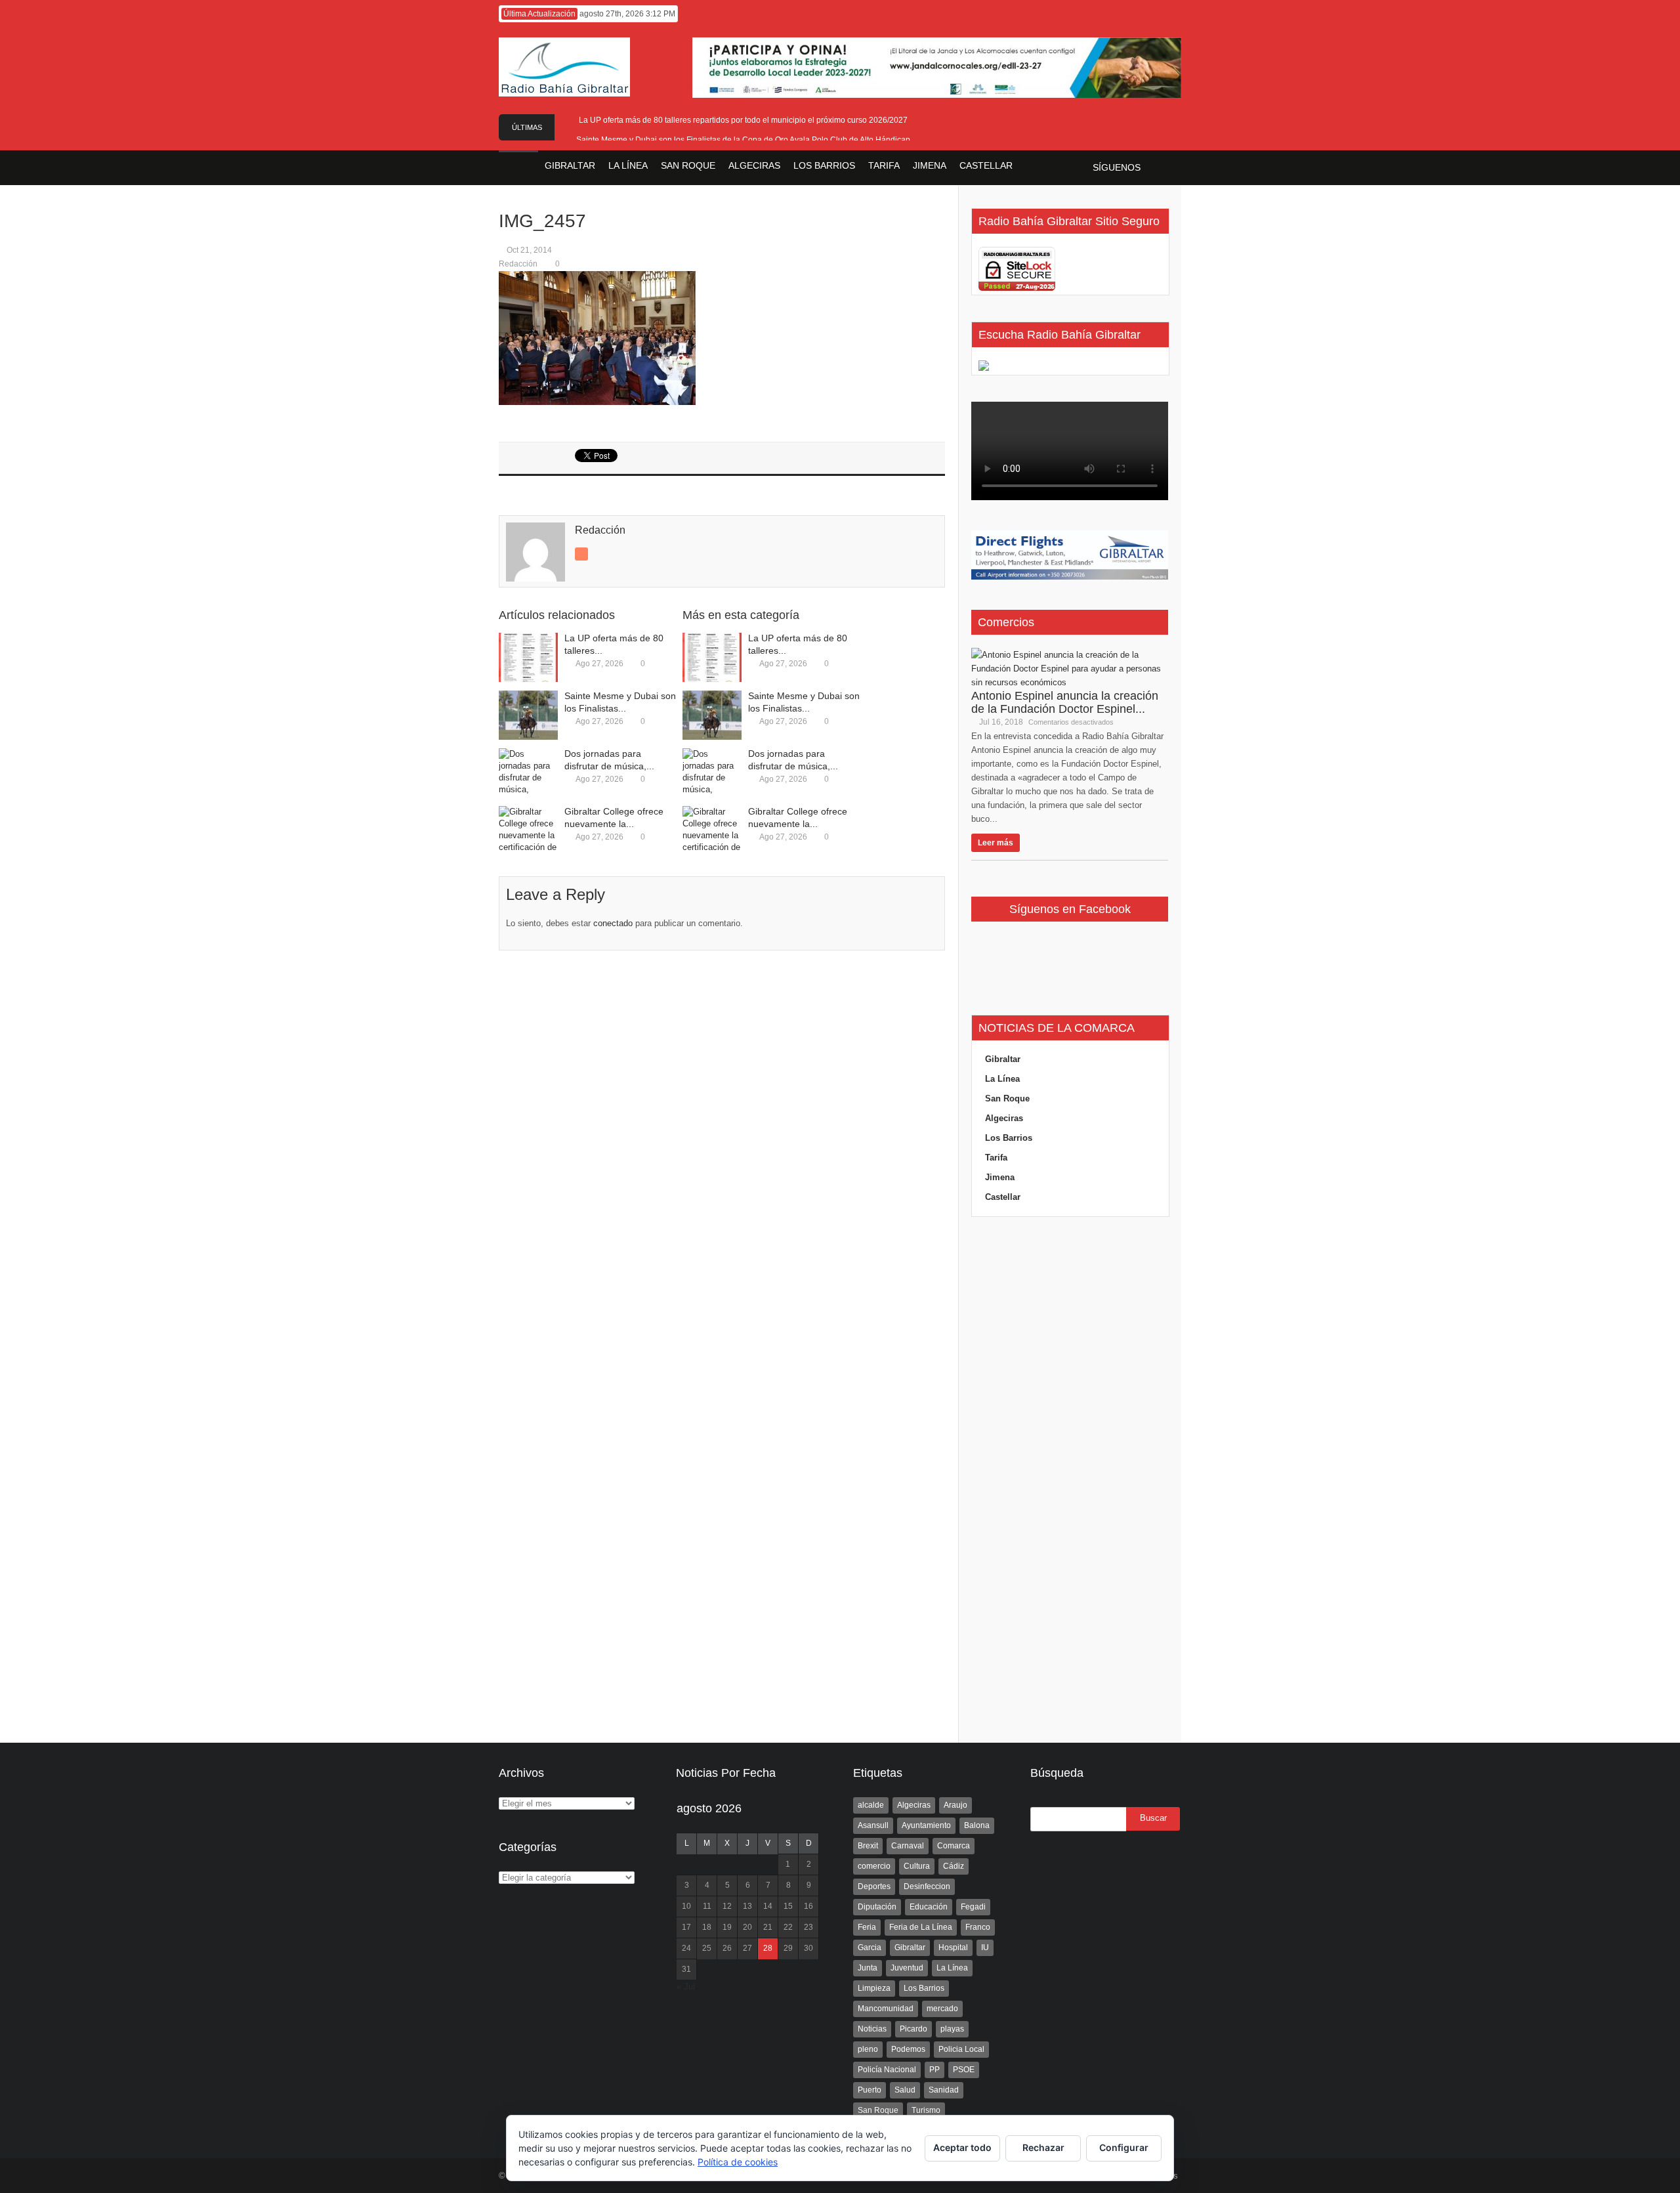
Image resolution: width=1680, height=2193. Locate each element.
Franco (978, 1927)
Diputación (877, 1907)
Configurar (1124, 2147)
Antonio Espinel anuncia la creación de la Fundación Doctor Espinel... (1065, 702)
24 (686, 1948)
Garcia (870, 1948)
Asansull (873, 1825)
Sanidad (944, 2090)
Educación (929, 1907)
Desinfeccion (927, 1886)
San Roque (1007, 1098)
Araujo (955, 1805)
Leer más (996, 843)
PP (934, 2070)
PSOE (964, 2070)
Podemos (908, 2049)
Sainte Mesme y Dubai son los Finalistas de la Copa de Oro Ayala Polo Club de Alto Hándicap (743, 140)
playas (952, 2029)
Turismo (926, 2110)
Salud (905, 2090)
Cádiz (954, 1866)
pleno (868, 2049)
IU (985, 1948)
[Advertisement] (1070, 1480)
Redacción (518, 264)
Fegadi (973, 1907)
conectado (613, 923)
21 (768, 1927)
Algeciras (1004, 1118)
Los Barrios (1009, 1138)
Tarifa (996, 1158)
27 (747, 1948)
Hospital (953, 1948)
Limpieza (874, 1988)
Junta (868, 1968)
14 (768, 1906)
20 (747, 1927)
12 (727, 1906)
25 (707, 1948)
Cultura (917, 1866)
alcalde (871, 1805)
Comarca (954, 1846)
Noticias (872, 2029)
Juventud (907, 1968)
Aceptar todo (962, 2147)
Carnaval (908, 1846)
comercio (874, 1866)
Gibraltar (1003, 1059)
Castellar (1003, 1197)
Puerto (870, 2090)
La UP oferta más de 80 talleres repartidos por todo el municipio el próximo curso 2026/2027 (743, 120)
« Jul (686, 1987)
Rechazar (1043, 2147)
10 (686, 1906)
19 (727, 1927)
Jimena (1000, 1177)
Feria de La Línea (921, 1927)
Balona (977, 1825)
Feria (867, 1927)
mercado (942, 2009)
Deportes (874, 1886)
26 (727, 1948)
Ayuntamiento (926, 1825)
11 (707, 1906)
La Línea (1002, 1079)
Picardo (913, 2029)
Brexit (868, 1846)
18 (707, 1927)
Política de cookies (738, 2162)
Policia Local (961, 2049)
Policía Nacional (887, 2070)
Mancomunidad (886, 2009)
